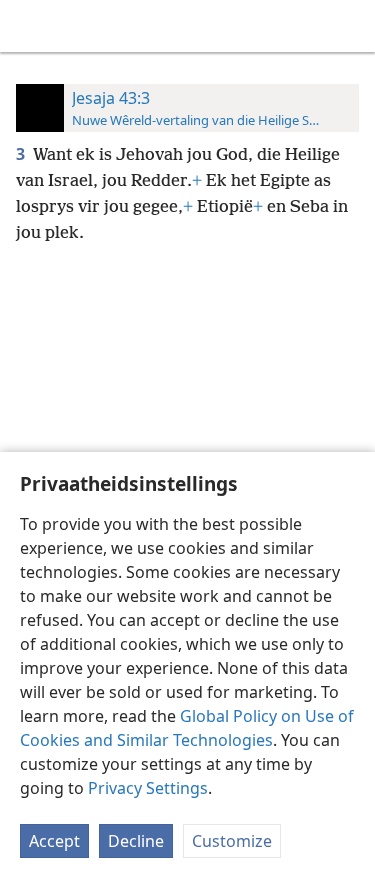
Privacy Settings (148, 788)
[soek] (350, 26)
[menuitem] (30, 26)
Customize (232, 841)
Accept (54, 841)
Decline (136, 841)
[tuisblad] (30, 26)
